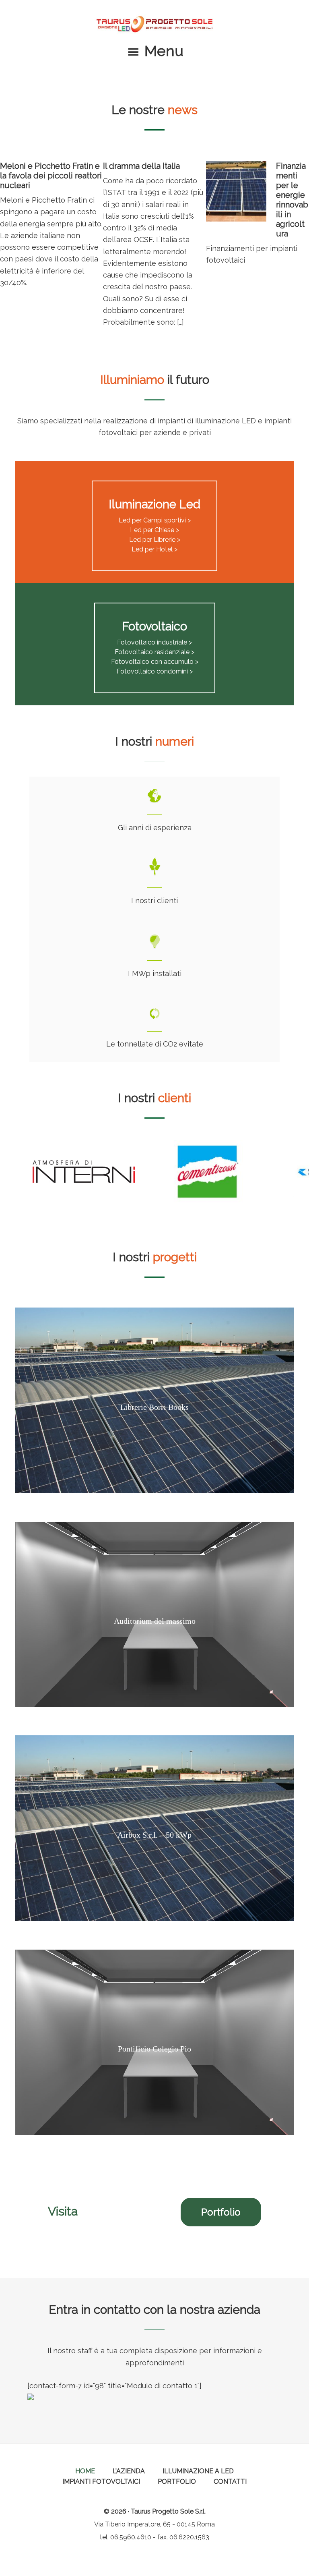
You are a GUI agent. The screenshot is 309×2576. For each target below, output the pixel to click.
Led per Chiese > (154, 530)
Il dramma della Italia (141, 166)
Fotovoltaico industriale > (154, 642)
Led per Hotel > (154, 549)
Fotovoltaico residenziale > (154, 652)
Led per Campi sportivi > (155, 520)
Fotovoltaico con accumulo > (155, 662)
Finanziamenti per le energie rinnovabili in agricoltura (292, 200)
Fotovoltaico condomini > (155, 671)
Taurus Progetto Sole (154, 24)
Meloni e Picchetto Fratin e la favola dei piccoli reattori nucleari (51, 176)
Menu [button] (164, 51)
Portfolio (221, 2212)
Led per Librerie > (155, 540)
